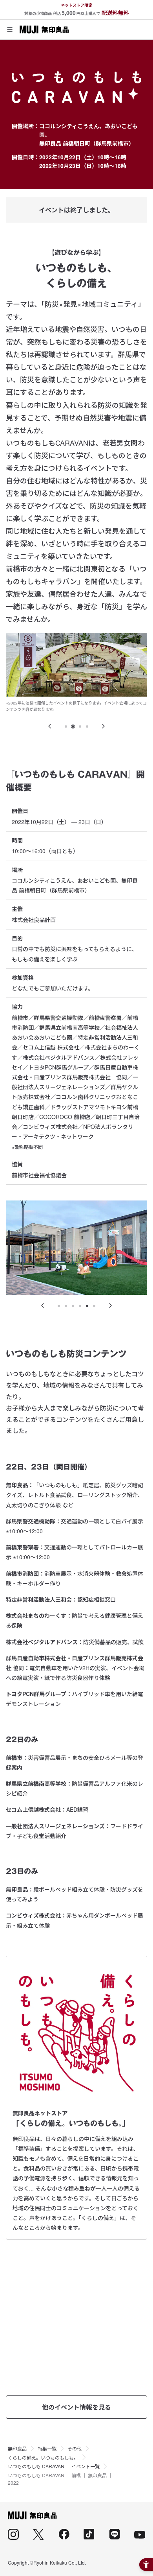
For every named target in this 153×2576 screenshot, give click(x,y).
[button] (50, 726)
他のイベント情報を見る (76, 2407)
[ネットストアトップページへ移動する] (44, 30)
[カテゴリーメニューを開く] (10, 30)
